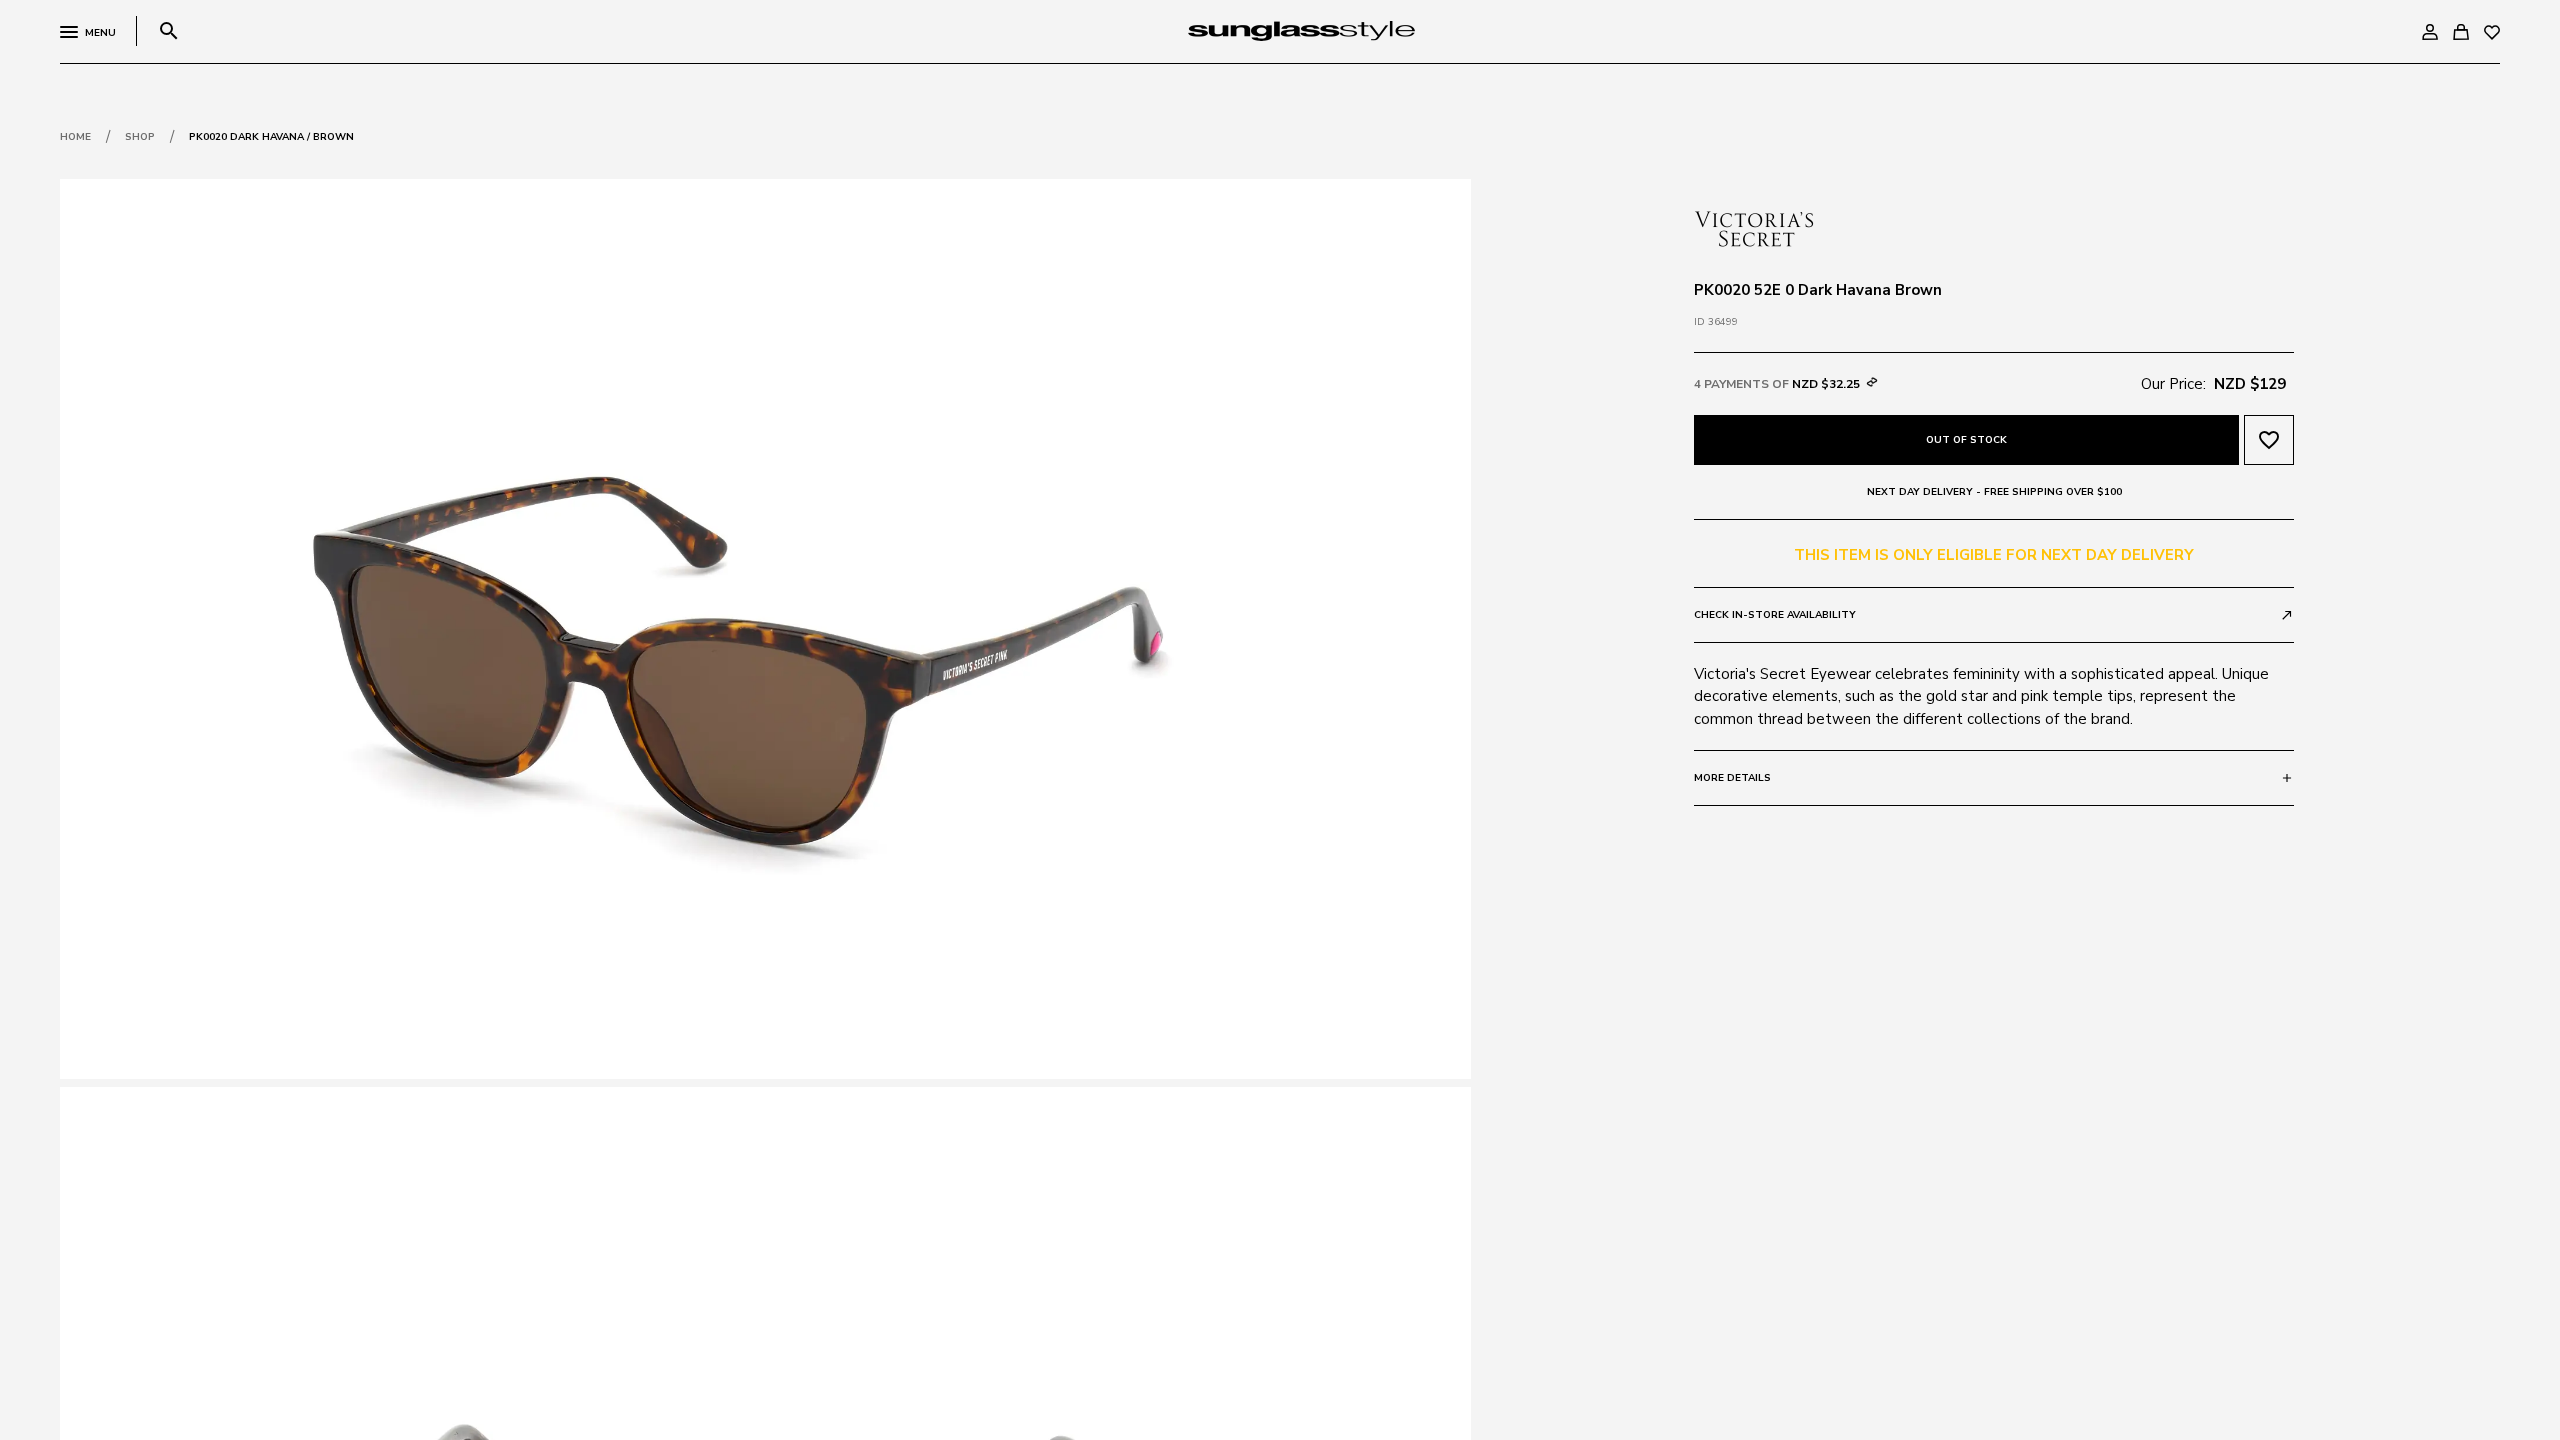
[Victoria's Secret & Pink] (1754, 227)
